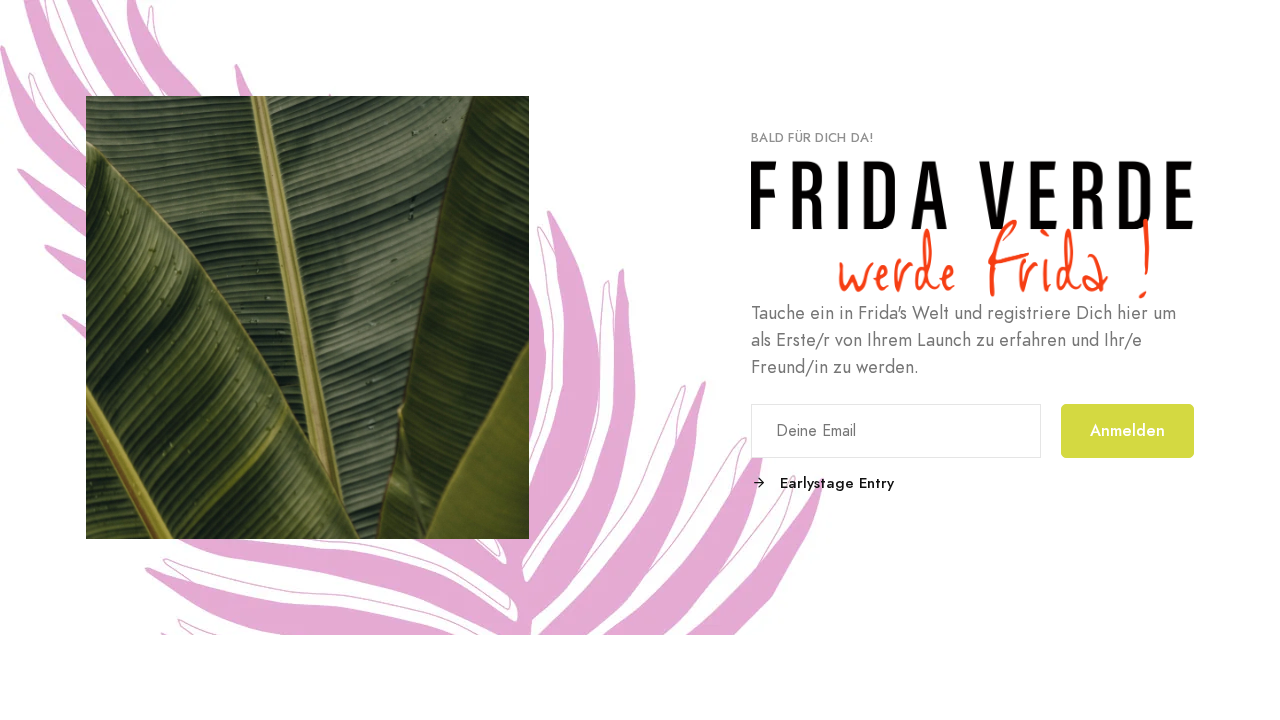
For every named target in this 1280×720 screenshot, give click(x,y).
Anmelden (1127, 430)
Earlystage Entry (834, 482)
